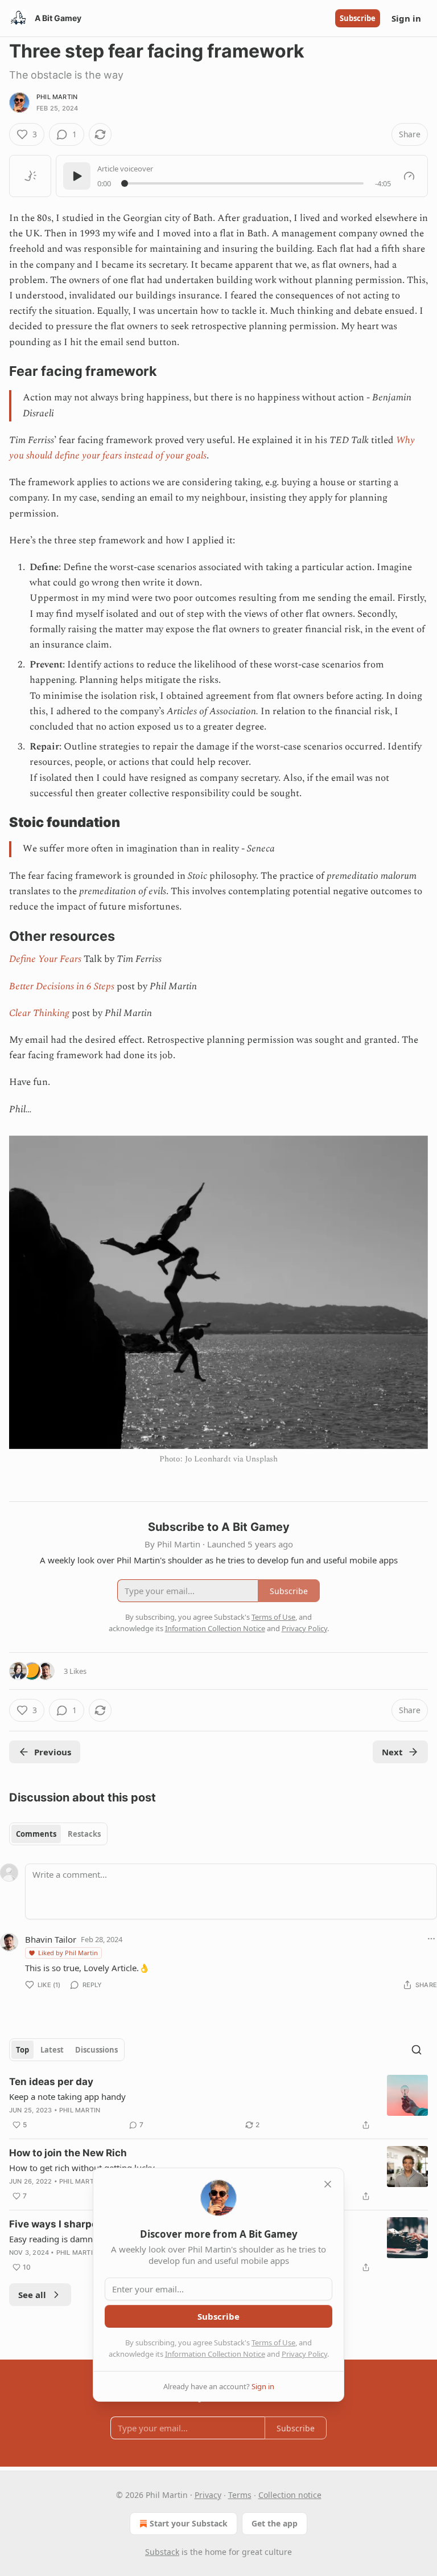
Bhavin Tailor (51, 1939)
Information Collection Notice (215, 2354)
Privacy (208, 2495)
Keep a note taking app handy (67, 2096)
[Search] (417, 2050)
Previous (53, 1752)
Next (392, 1752)
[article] (218, 2103)
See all (32, 2295)
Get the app (275, 2523)
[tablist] (58, 1834)
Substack (162, 2552)
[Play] (77, 176)
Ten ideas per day (51, 2082)
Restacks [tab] (84, 1834)
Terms (240, 2495)
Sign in (406, 18)
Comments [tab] (36, 1834)
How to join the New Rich (68, 2153)
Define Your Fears (45, 959)
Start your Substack (189, 2523)
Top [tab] (22, 2050)
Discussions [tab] (96, 2050)
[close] (328, 2184)
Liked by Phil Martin (68, 1953)
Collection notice (290, 2495)
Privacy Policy (304, 2354)
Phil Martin (57, 97)
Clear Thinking (39, 1013)
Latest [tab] (52, 2050)
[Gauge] (409, 176)
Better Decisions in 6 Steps (62, 986)
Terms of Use (273, 2342)
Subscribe (358, 18)
